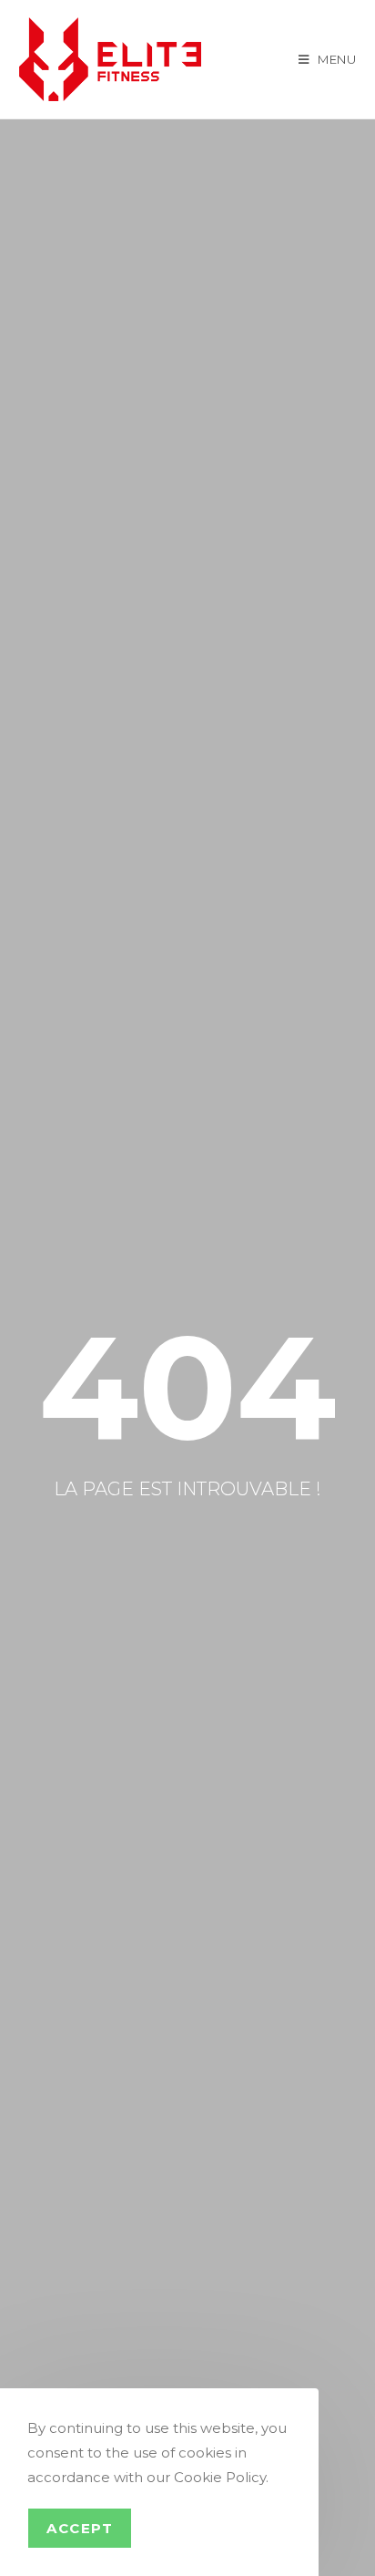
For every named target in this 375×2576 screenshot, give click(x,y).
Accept (80, 2528)
